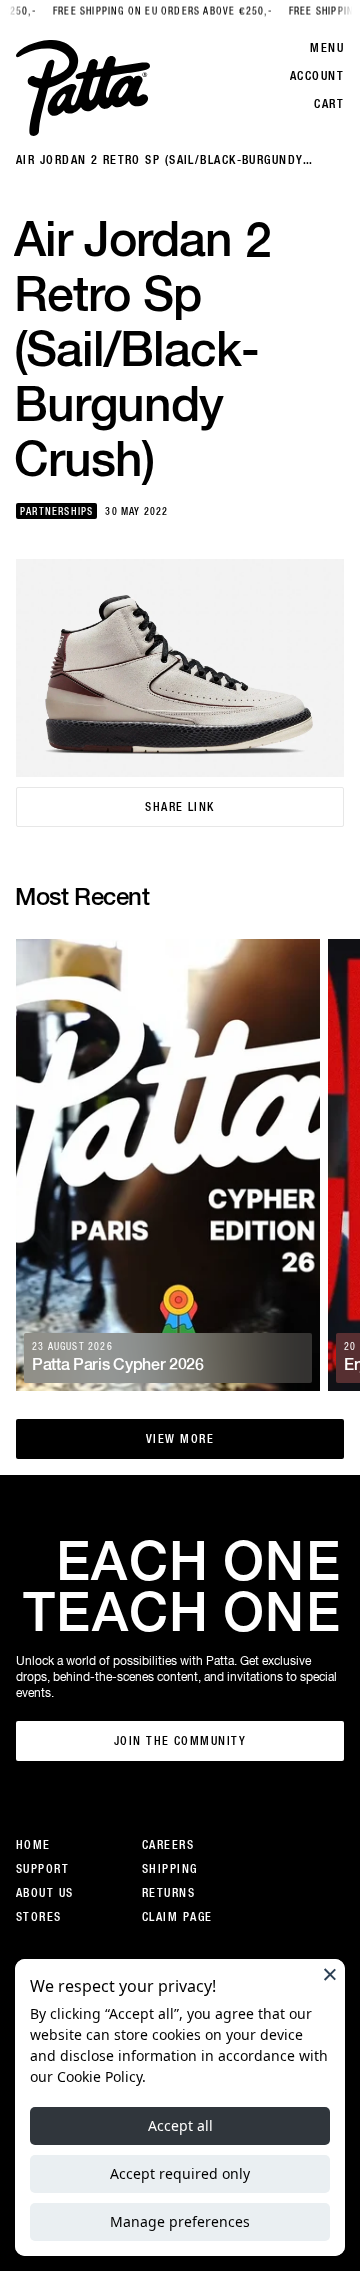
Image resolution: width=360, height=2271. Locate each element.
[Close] (330, 1974)
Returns (168, 1893)
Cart (329, 104)
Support (42, 1869)
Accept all (180, 2125)
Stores (39, 1917)
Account (317, 76)
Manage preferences (180, 2221)
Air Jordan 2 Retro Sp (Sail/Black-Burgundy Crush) (159, 160)
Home (33, 1845)
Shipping (170, 1869)
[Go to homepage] (83, 88)
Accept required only (180, 2173)
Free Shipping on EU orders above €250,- (153, 11)
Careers (168, 1845)
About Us (45, 1893)
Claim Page (177, 1917)
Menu (327, 48)
